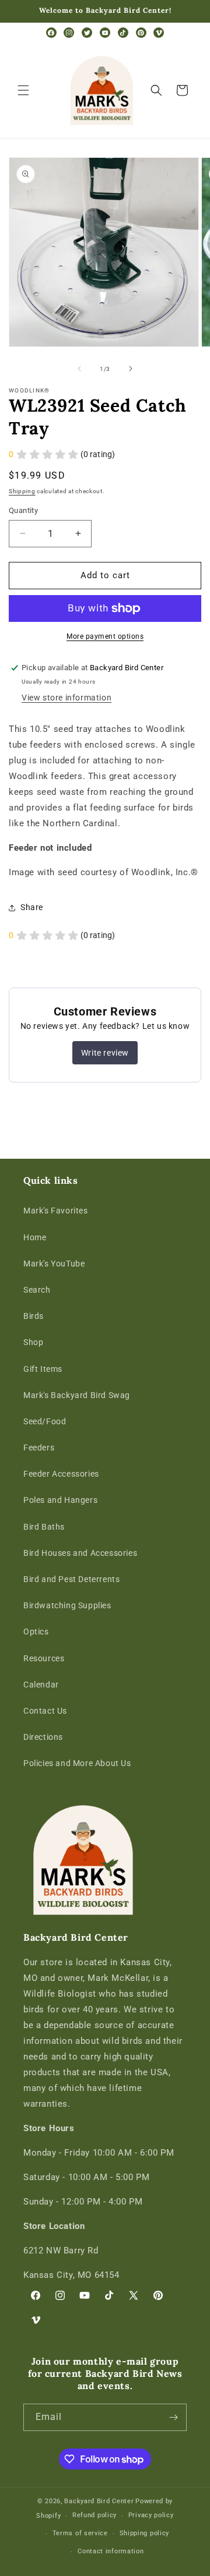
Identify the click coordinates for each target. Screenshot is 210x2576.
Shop (33, 1342)
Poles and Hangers (60, 1500)
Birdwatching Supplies (67, 1605)
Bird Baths (44, 1527)
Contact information (111, 2551)
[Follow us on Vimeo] (159, 33)
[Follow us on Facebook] (51, 33)
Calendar (41, 1685)
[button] (23, 90)
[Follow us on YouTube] (105, 33)
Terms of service (80, 2533)
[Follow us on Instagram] (69, 33)
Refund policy (94, 2515)
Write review (105, 1053)
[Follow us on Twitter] (87, 33)
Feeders (39, 1448)
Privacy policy (151, 2515)
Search (37, 1290)
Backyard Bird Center (99, 2501)
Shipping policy (145, 2533)
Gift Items (43, 1369)
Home (35, 1237)
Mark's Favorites (56, 1211)
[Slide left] (79, 369)
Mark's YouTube (54, 1264)
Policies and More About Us (77, 1763)
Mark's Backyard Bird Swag (77, 1395)
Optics (36, 1632)
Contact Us (45, 1711)
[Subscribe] (173, 2417)
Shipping (22, 491)
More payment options (105, 636)
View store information (66, 698)
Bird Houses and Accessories (80, 1553)
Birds (34, 1316)
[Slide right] (131, 369)
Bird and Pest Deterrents (71, 1579)
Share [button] (32, 907)
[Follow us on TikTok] (123, 33)
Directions (43, 1737)
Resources (44, 1658)
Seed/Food (45, 1421)
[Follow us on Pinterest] (141, 33)
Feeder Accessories (61, 1474)
